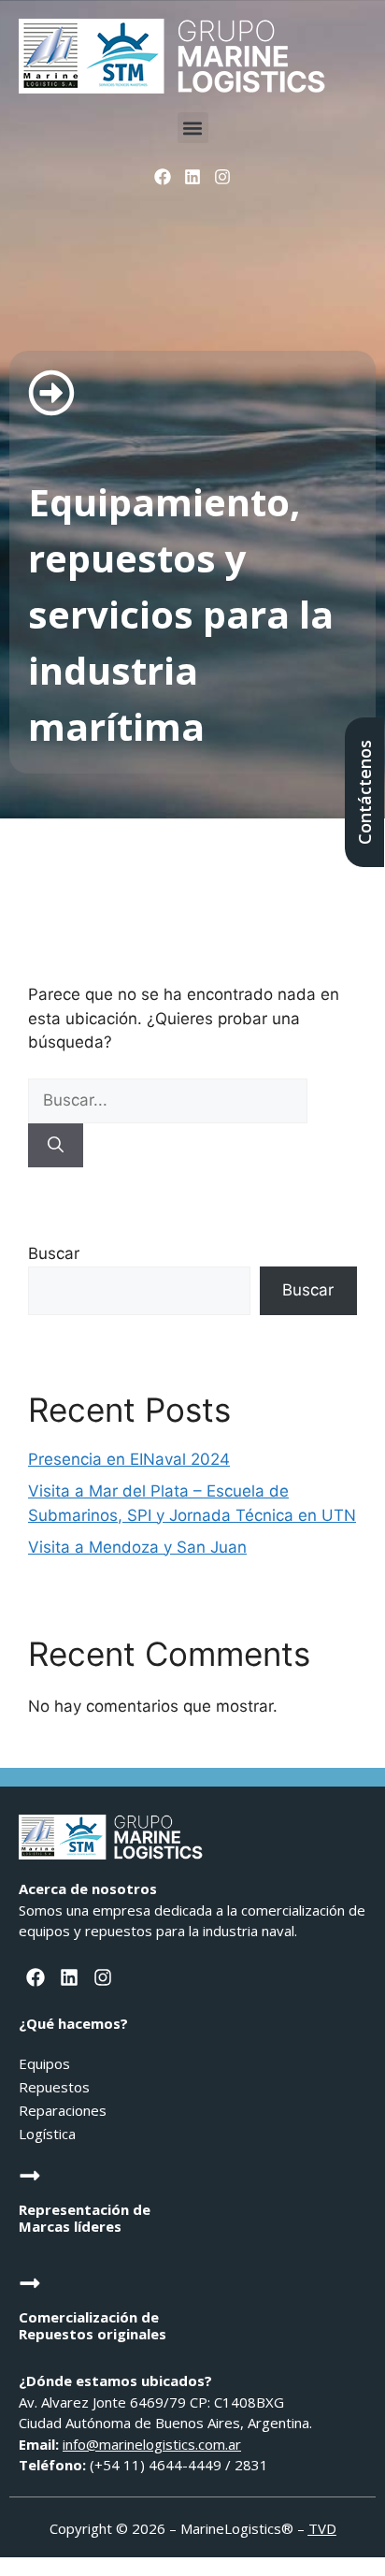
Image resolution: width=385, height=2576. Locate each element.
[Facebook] (162, 177)
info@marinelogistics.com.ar (152, 2444)
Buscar (54, 1253)
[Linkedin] (192, 177)
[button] (193, 128)
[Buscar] (56, 1146)
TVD (322, 2528)
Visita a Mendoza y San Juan (137, 1547)
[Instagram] (222, 177)
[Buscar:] (168, 1100)
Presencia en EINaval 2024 (129, 1459)
